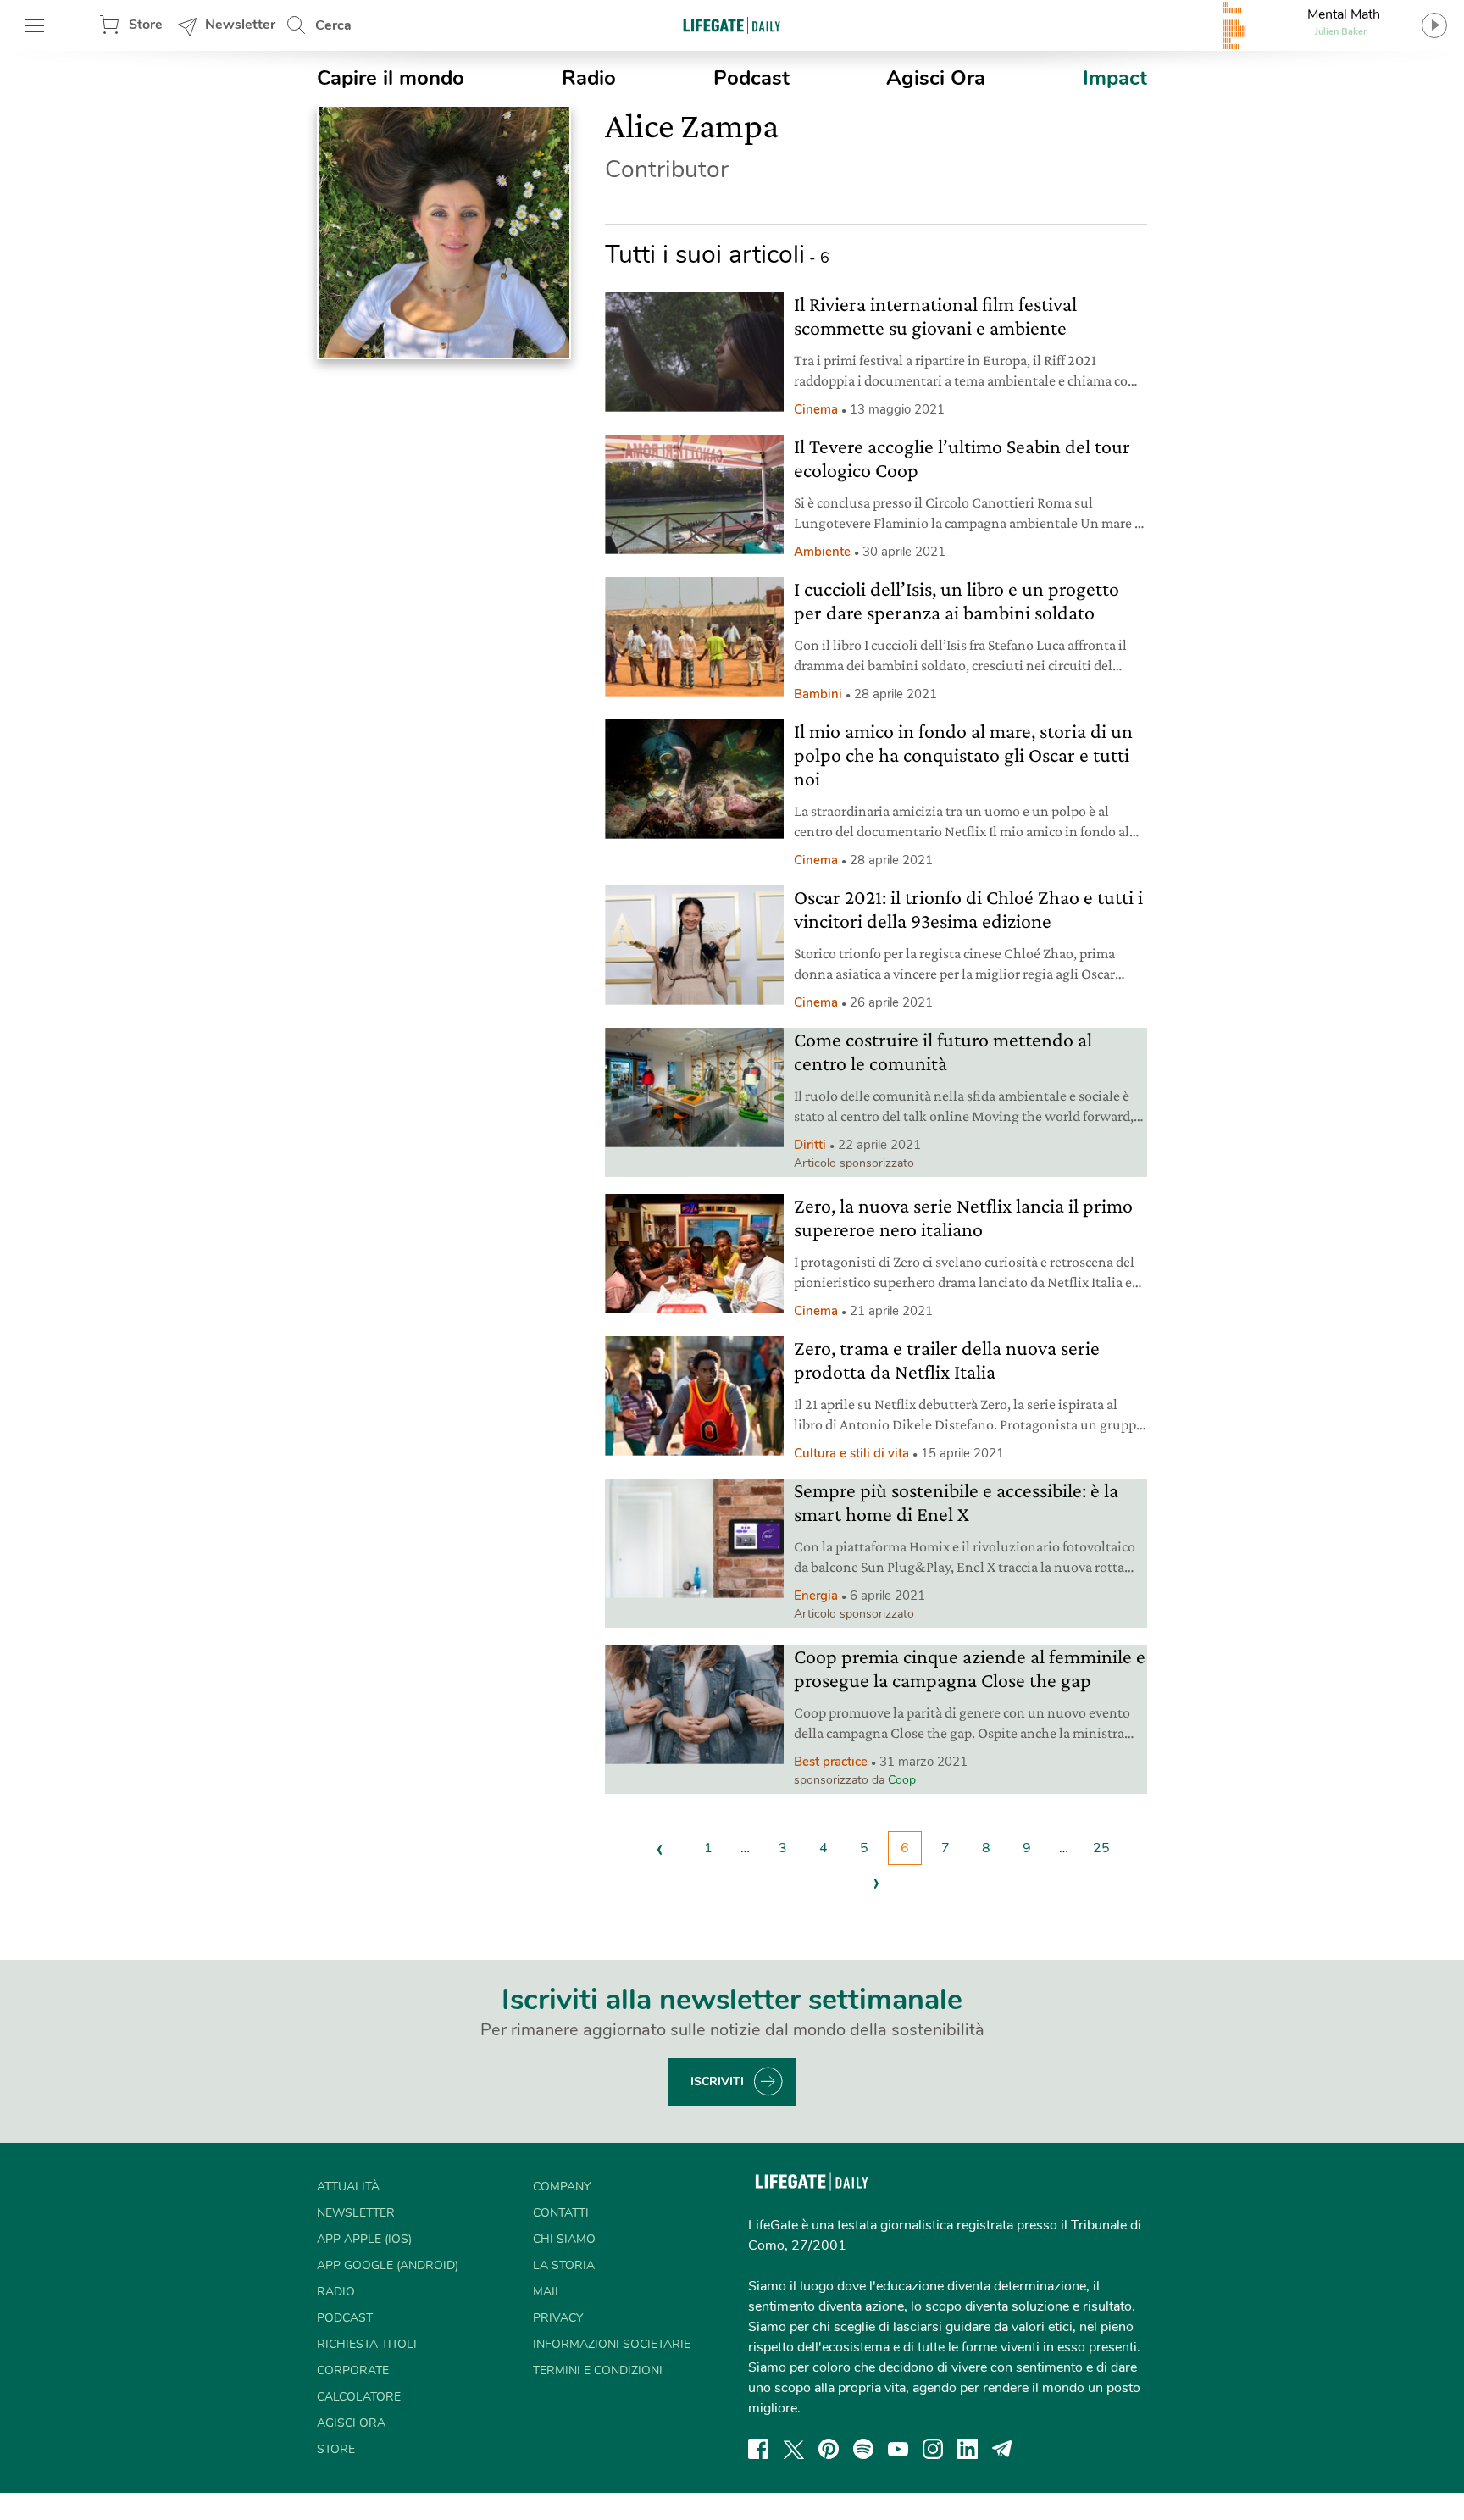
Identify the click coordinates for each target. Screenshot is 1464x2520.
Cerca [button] (333, 25)
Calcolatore (359, 2397)
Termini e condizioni (598, 2370)
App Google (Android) (388, 2265)
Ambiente (822, 552)
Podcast (751, 78)
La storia (564, 2265)
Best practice (831, 1762)
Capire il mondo (391, 78)
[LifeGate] (732, 25)
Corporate (353, 2370)
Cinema (816, 409)
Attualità (348, 2187)
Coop (902, 1780)
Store (146, 25)
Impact (1115, 78)
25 (1101, 1848)
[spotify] (863, 2449)
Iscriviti (717, 2081)
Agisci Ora (936, 78)
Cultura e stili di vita (851, 1453)
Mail (547, 2292)
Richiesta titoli (367, 2344)
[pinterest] (829, 2449)
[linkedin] (968, 2449)
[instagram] (933, 2449)
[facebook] (758, 2449)
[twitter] (794, 2449)
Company (562, 2187)
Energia (816, 1596)
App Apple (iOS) (364, 2239)
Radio (589, 78)
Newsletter (240, 25)
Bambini (818, 694)
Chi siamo (564, 2239)
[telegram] (1002, 2449)
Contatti (561, 2213)
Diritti (810, 1145)
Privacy (558, 2318)
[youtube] (898, 2449)
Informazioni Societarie (612, 2344)
